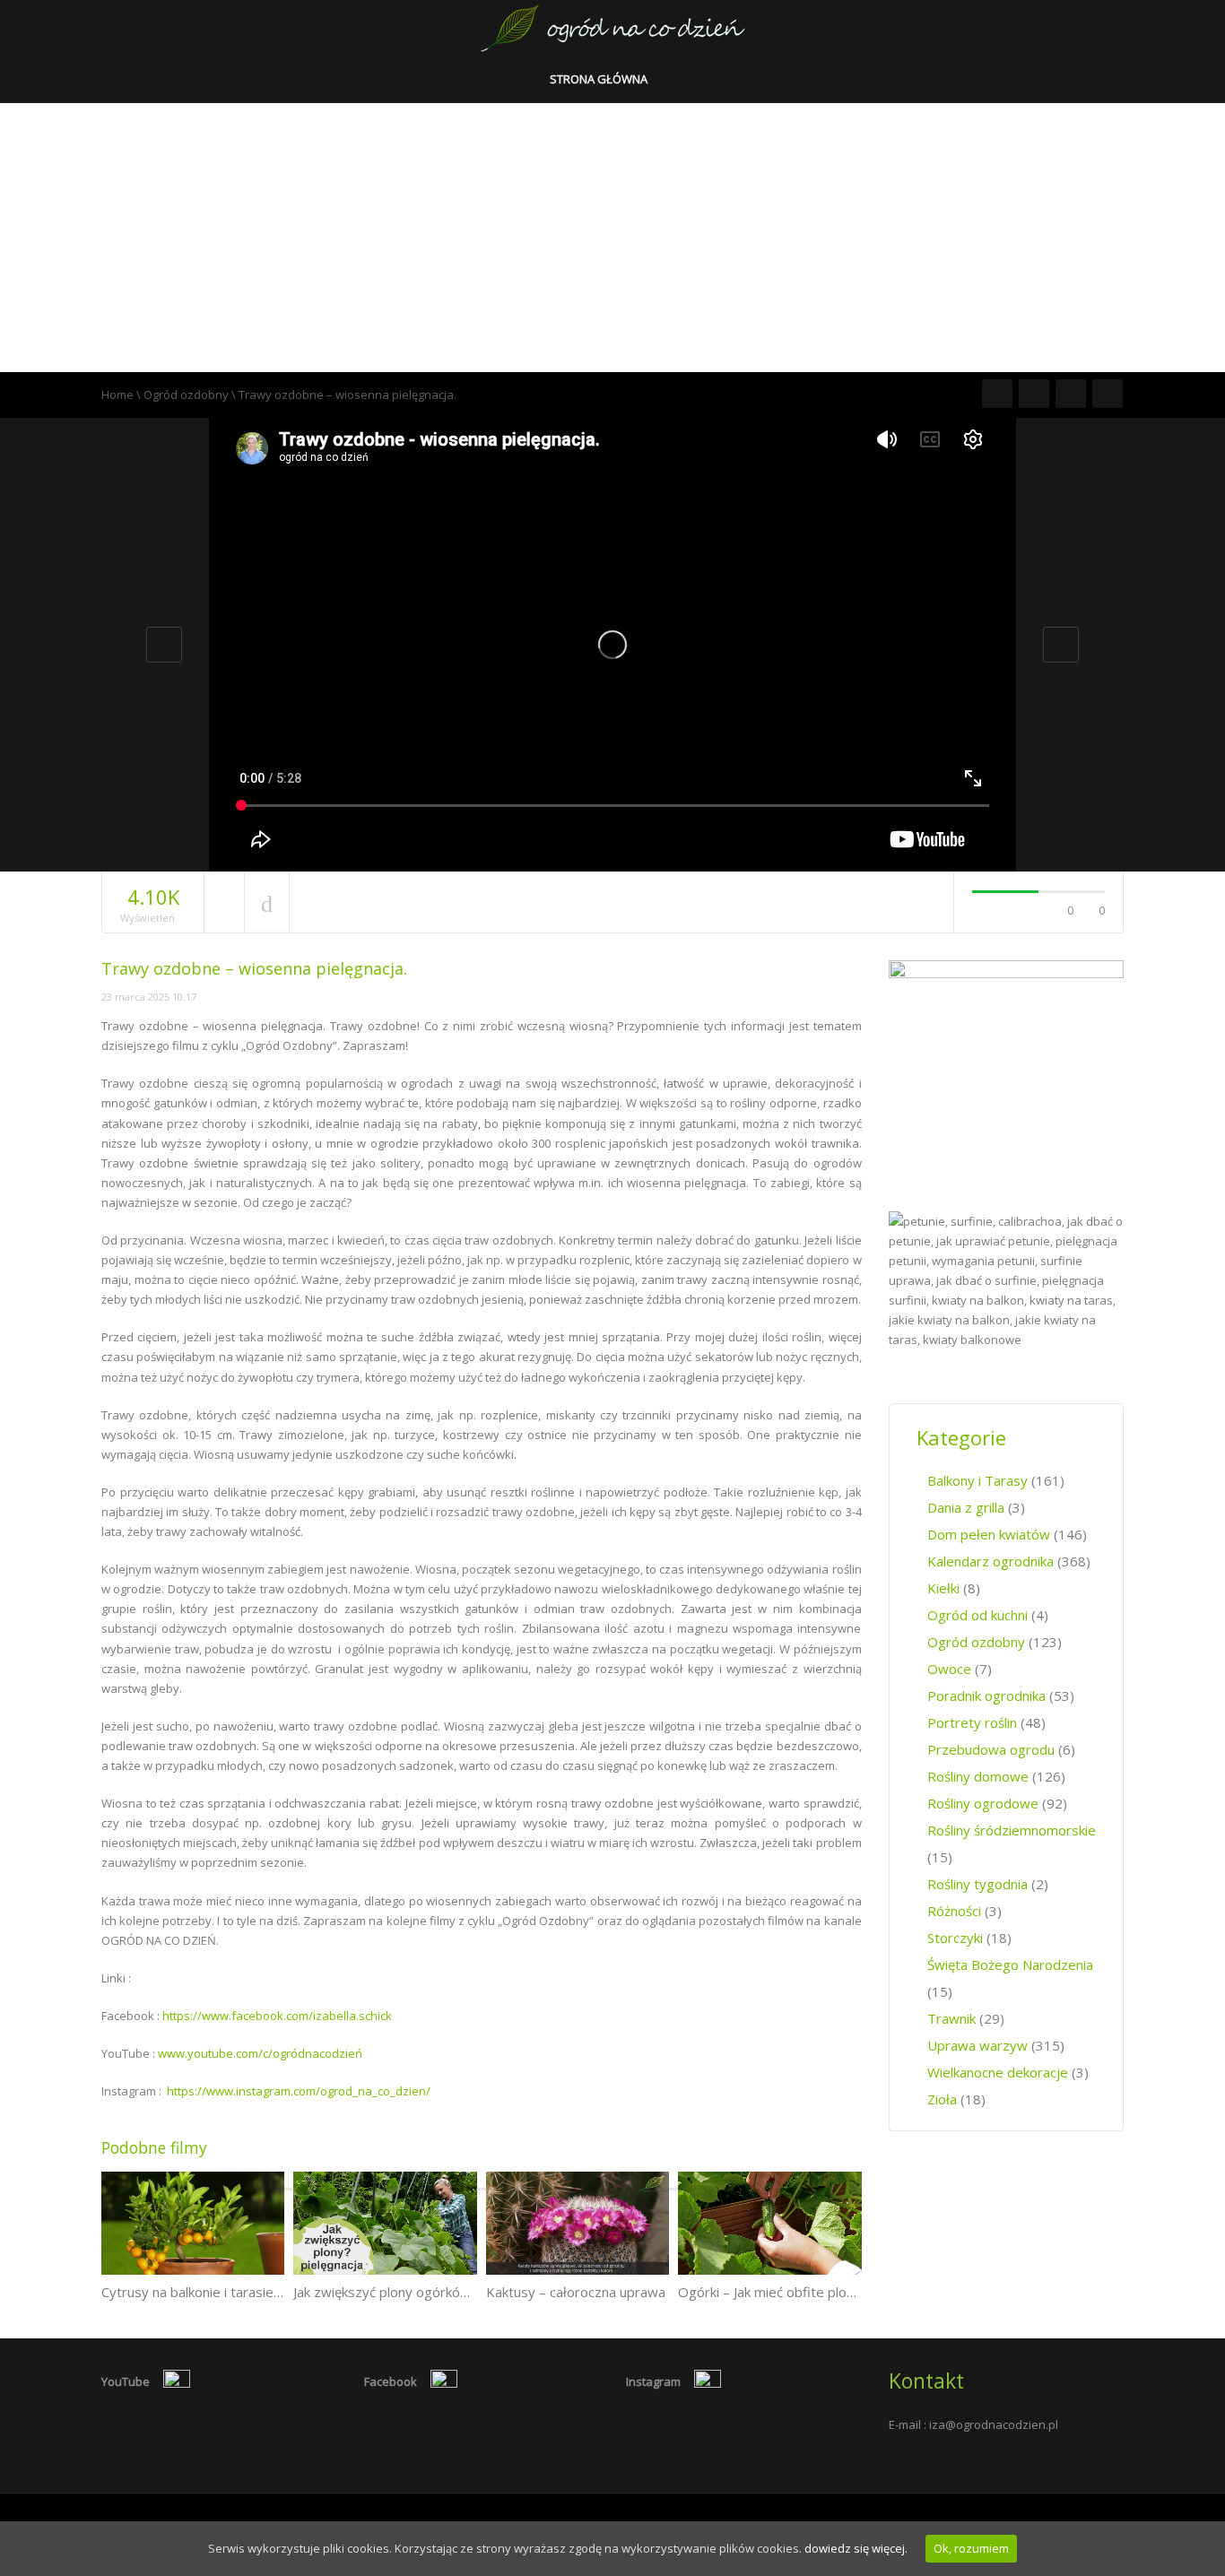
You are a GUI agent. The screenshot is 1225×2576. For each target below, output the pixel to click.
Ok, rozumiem (971, 2548)
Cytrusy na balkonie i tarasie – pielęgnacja (229, 2292)
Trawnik (951, 2018)
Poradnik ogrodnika (986, 1696)
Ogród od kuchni (977, 1615)
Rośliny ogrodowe (983, 1803)
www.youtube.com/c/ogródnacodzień (260, 2053)
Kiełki (943, 1588)
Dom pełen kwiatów (989, 1534)
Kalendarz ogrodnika (990, 1561)
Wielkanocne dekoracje (998, 2072)
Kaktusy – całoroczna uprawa (576, 2292)
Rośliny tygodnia (977, 1884)
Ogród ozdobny (186, 395)
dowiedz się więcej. (856, 2548)
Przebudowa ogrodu (991, 1749)
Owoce (949, 1669)
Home (117, 395)
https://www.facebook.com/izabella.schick (277, 2016)
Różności (954, 1911)
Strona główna (600, 79)
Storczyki (955, 1938)
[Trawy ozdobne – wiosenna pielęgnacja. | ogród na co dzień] (613, 27)
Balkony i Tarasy (977, 1480)
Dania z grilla (966, 1507)
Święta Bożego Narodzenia (1010, 1965)
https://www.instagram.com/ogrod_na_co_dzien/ (299, 2091)
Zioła (942, 2099)
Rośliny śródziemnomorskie (1012, 1830)
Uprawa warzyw (977, 2045)
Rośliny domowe (978, 1776)
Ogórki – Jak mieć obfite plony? (773, 2292)
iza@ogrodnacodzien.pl (994, 2424)
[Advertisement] (612, 238)
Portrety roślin (972, 1722)
